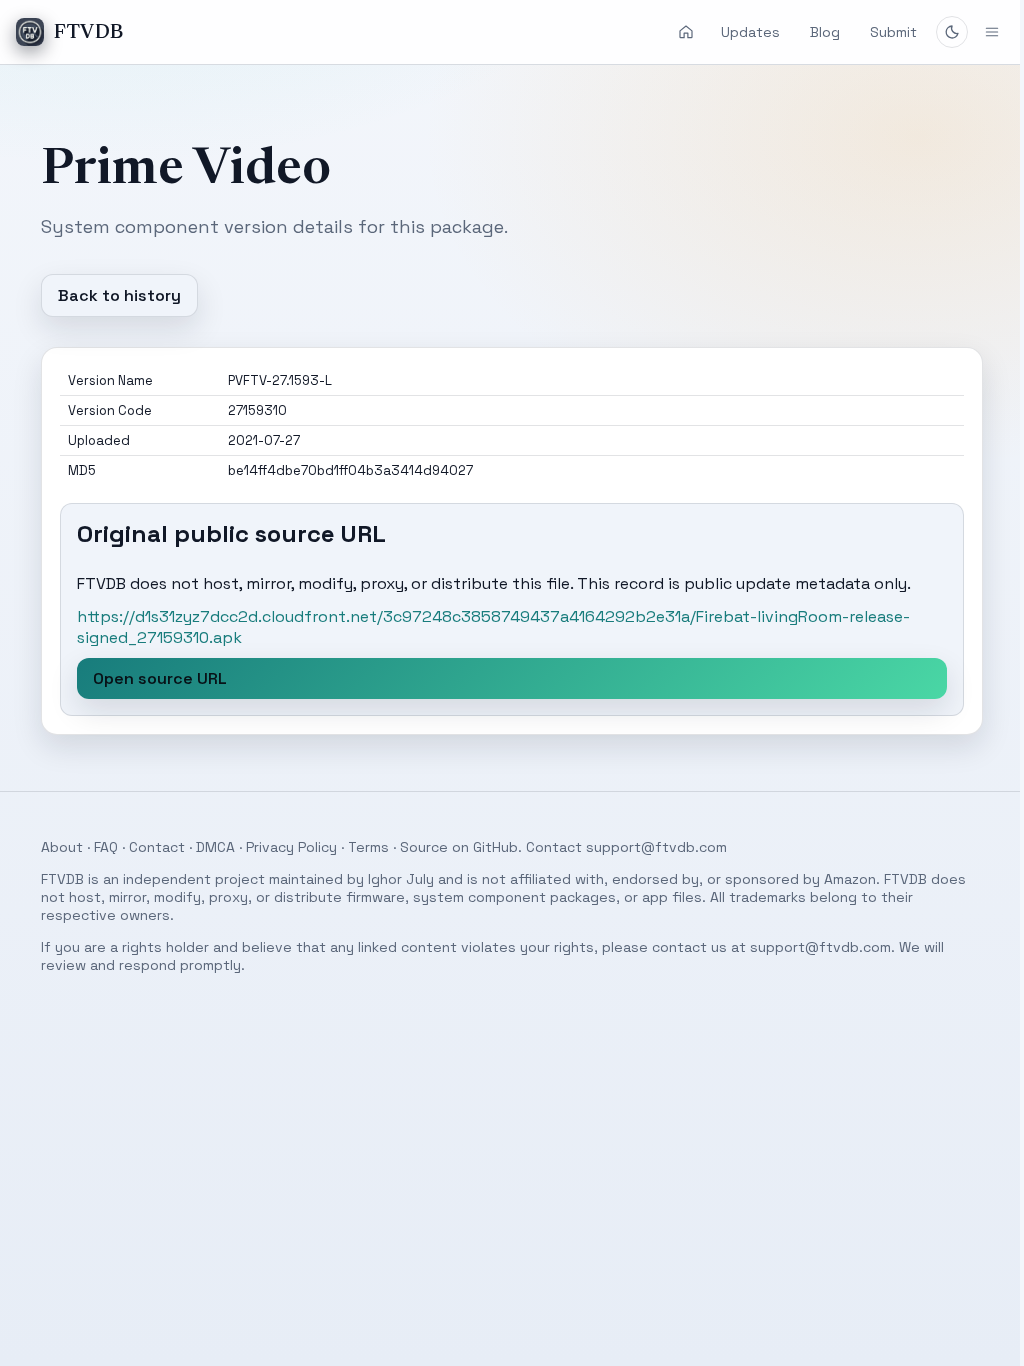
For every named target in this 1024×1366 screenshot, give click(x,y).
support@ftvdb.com (648, 847)
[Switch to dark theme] (952, 32)
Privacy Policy (283, 847)
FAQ (98, 847)
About (54, 847)
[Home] (686, 32)
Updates (750, 32)
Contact (149, 847)
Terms (360, 847)
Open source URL (152, 678)
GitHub (487, 847)
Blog (825, 32)
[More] (977, 32)
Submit (893, 32)
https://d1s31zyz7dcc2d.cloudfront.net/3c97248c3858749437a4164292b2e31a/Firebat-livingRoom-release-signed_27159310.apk (485, 627)
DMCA (207, 847)
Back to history (111, 295)
